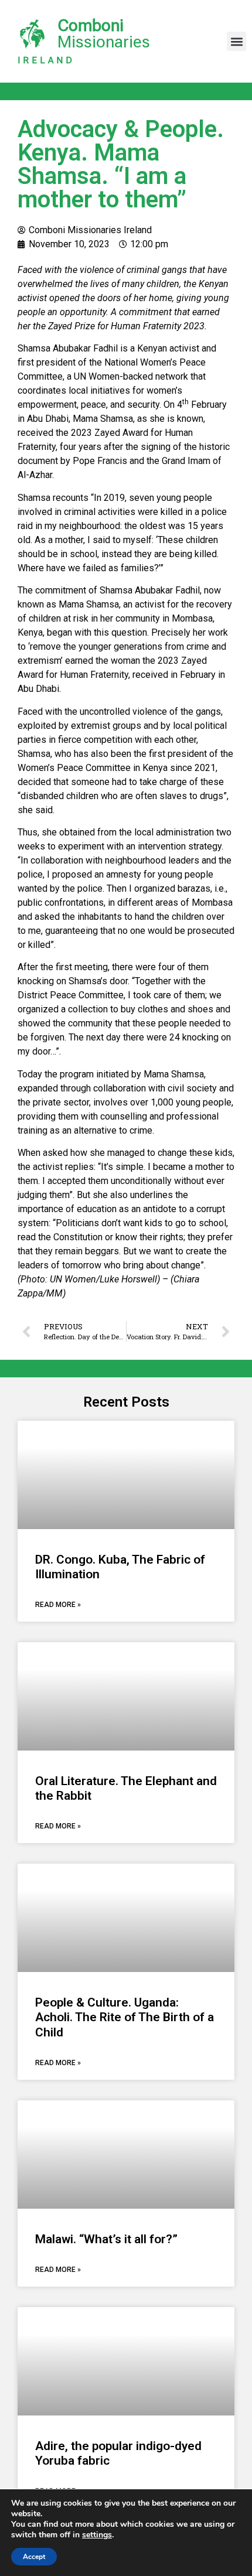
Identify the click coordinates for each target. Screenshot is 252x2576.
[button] (236, 41)
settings (97, 2535)
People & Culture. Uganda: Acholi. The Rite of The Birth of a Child (125, 2017)
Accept (34, 2557)
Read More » (58, 1605)
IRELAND (46, 60)
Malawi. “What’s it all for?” (106, 2239)
